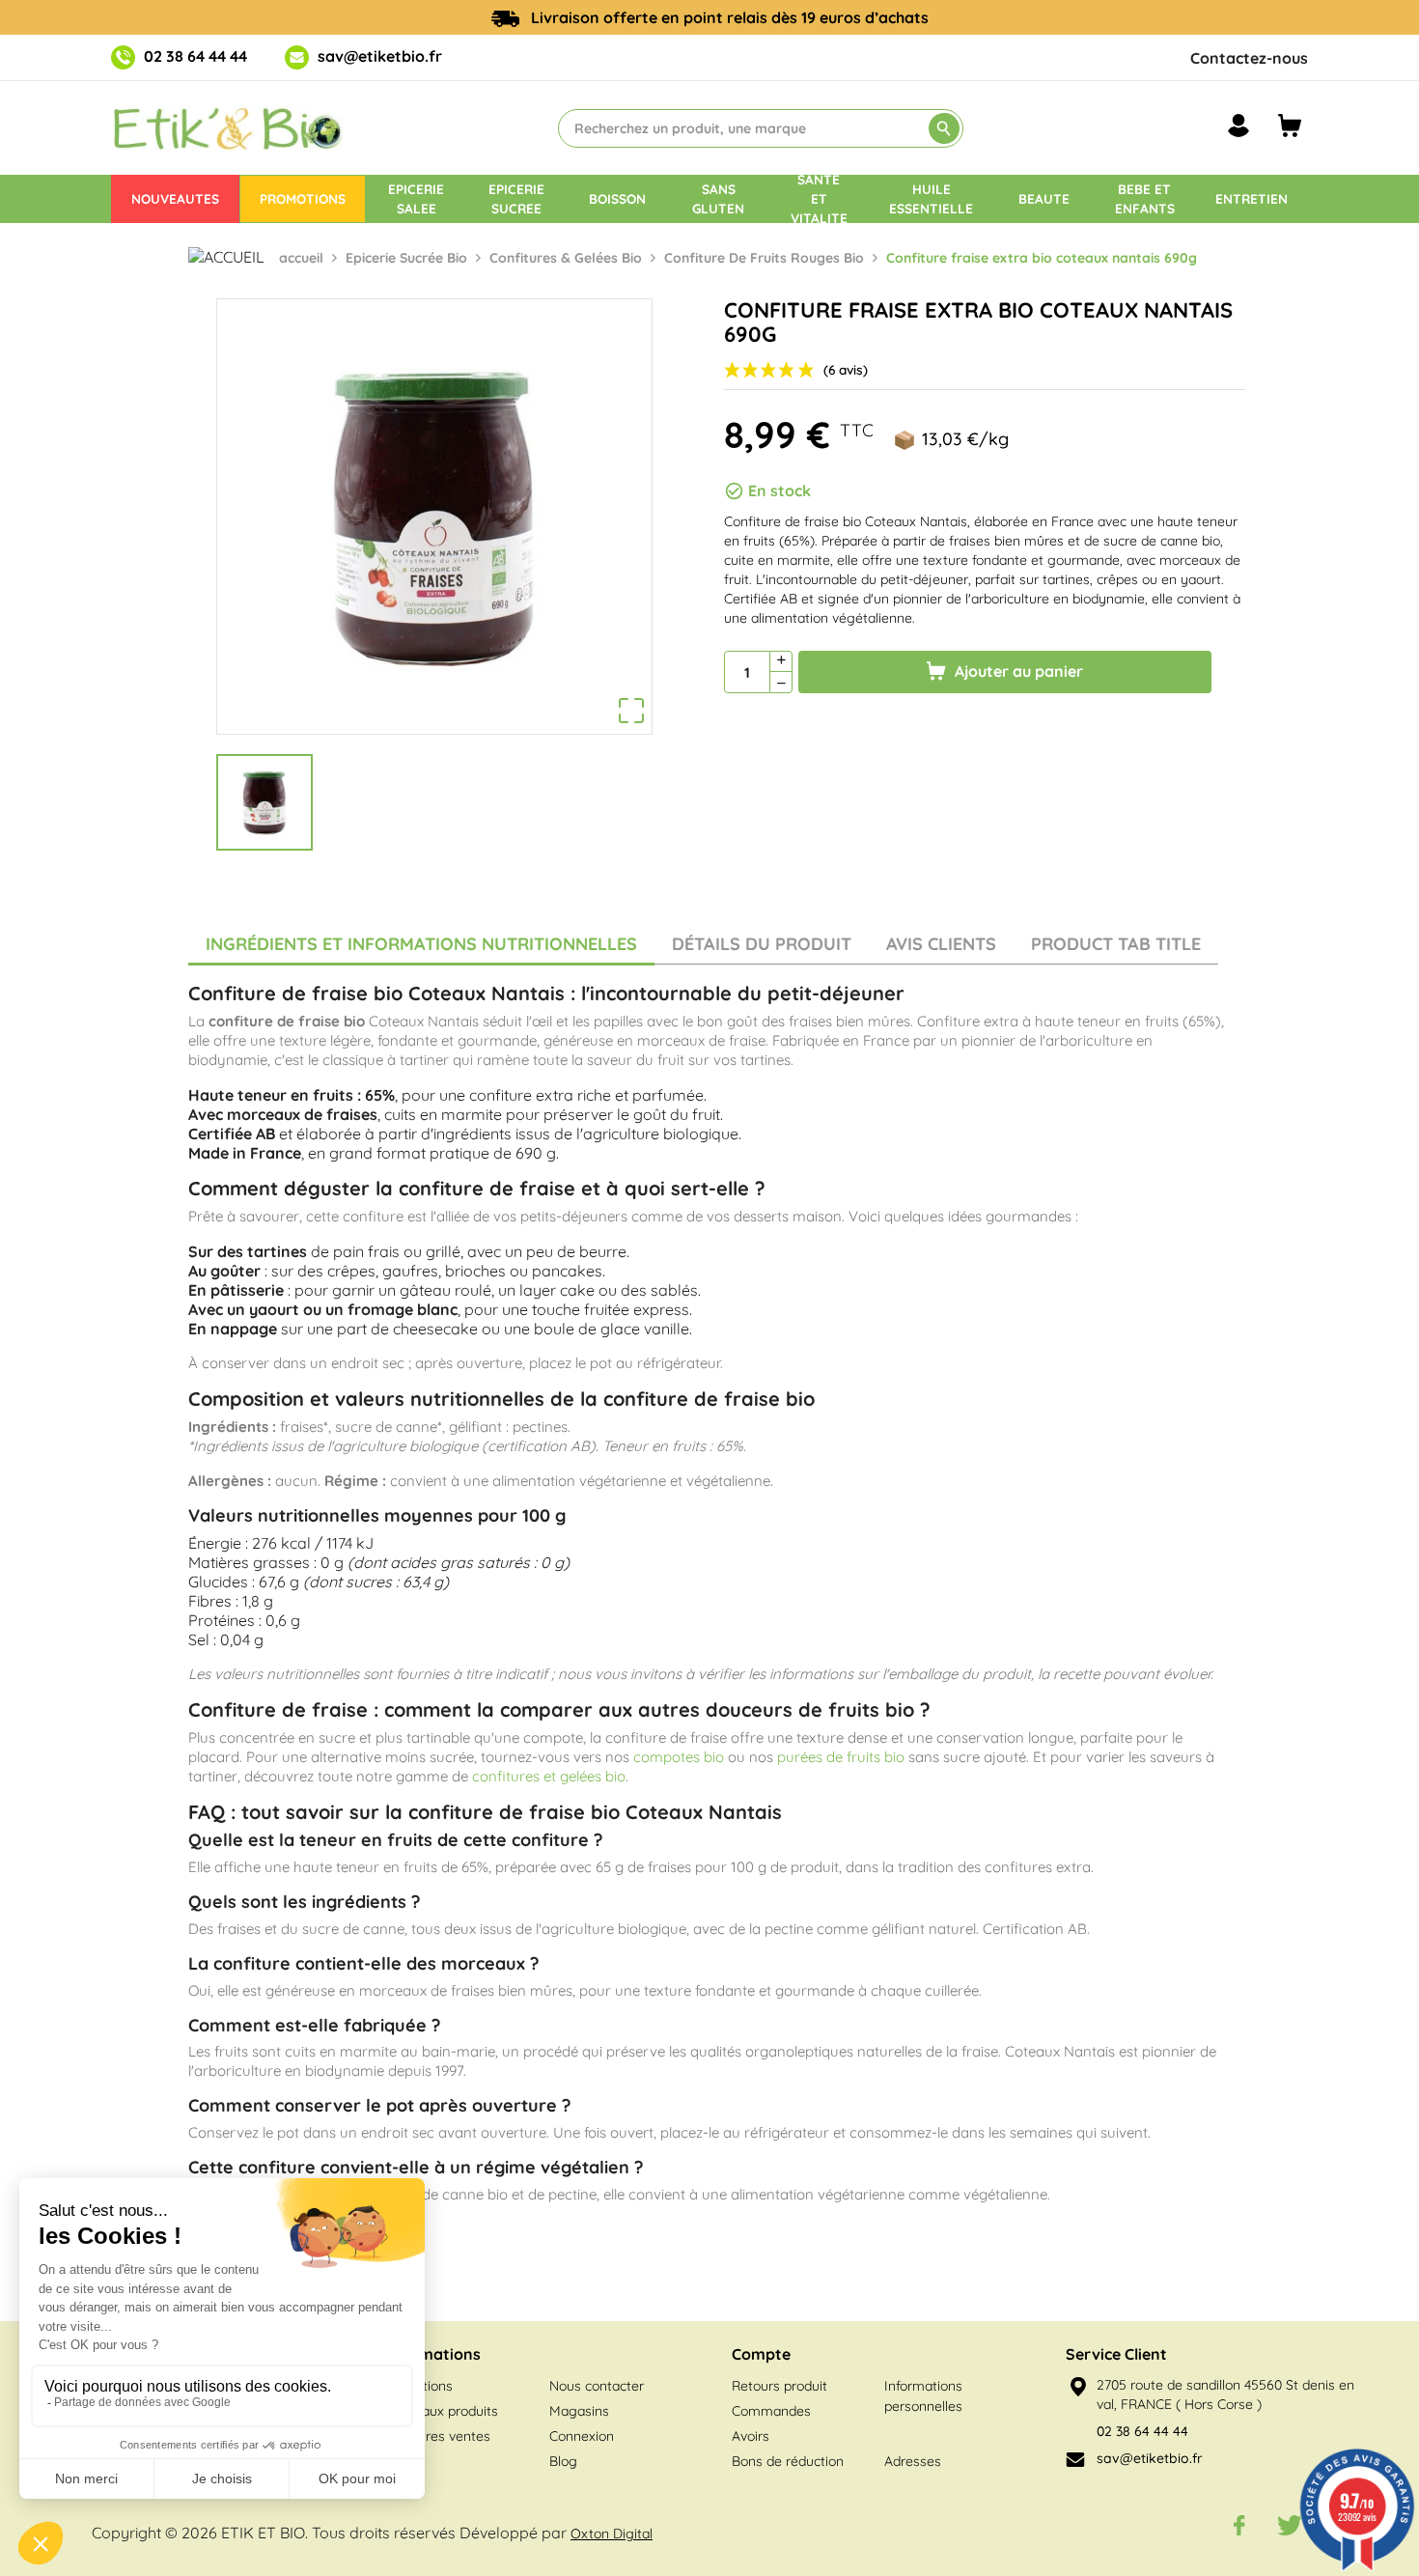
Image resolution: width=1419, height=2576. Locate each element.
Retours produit (779, 2386)
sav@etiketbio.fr (380, 56)
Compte (761, 2354)
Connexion (582, 2436)
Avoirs (751, 2436)
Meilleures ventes (436, 2436)
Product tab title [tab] (1116, 944)
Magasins (579, 2411)
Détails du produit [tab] (762, 944)
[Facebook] (1239, 2525)
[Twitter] (1290, 2525)
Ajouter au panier (1017, 671)
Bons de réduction (788, 2461)
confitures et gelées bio (549, 1776)
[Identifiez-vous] (1238, 126)
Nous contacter (597, 2386)
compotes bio (679, 1757)
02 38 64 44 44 (195, 56)
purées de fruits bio (841, 1757)
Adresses (913, 2461)
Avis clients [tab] (941, 944)
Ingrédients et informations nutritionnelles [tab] (421, 944)
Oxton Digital (612, 2534)
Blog (563, 2461)
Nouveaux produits (440, 2411)
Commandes (771, 2411)
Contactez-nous (1249, 58)
